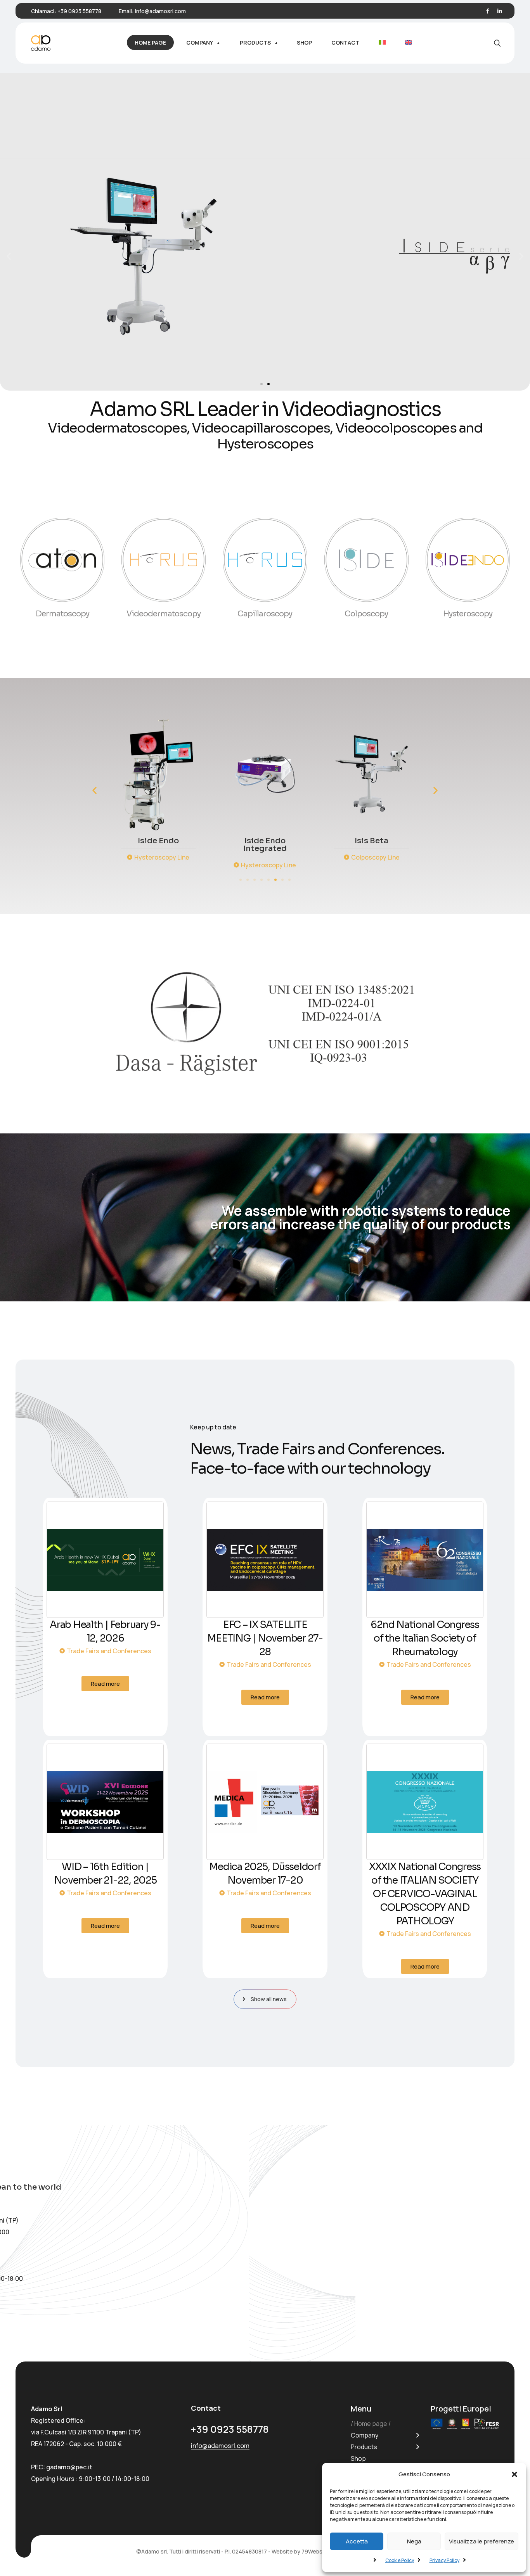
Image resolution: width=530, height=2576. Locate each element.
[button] (514, 2474)
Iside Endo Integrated (158, 845)
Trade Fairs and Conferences (109, 1651)
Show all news (269, 1999)
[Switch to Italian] (382, 42)
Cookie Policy (400, 2560)
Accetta (357, 2541)
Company (365, 2435)
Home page (371, 2424)
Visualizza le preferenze (482, 2541)
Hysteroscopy (468, 614)
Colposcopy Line (269, 857)
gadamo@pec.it (69, 2467)
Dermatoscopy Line (375, 857)
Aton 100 (372, 841)
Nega (414, 2541)
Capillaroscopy (265, 614)
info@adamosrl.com (160, 11)
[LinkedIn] (500, 11)
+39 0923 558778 (79, 11)
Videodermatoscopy (164, 614)
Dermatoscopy (62, 614)
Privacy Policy (444, 2560)
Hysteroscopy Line (162, 865)
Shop (358, 2458)
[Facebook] (488, 11)
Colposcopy (366, 614)
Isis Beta (265, 841)
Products (364, 2447)
